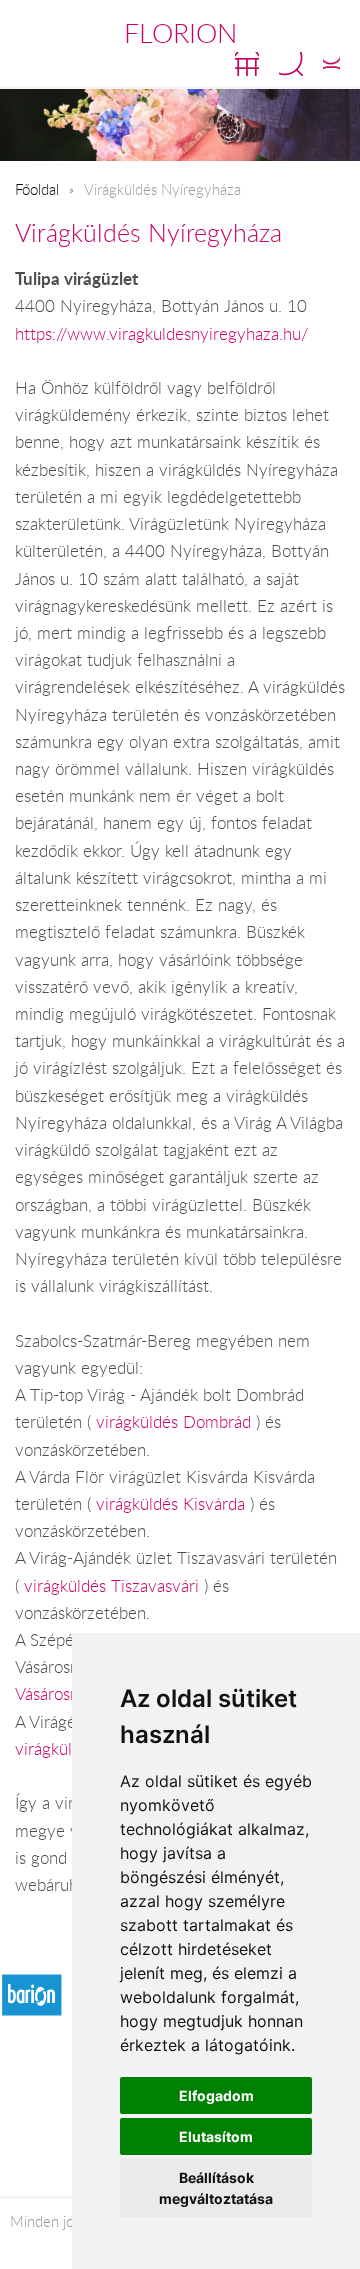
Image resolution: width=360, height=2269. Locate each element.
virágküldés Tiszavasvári (114, 1586)
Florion (180, 33)
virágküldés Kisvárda (173, 1504)
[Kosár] (247, 64)
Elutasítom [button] (216, 2136)
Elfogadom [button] (216, 2095)
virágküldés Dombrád (176, 1422)
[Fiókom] (331, 64)
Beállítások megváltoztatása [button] (216, 2188)
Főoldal (37, 189)
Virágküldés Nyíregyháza (148, 232)
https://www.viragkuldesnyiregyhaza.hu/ (161, 334)
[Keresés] (291, 64)
